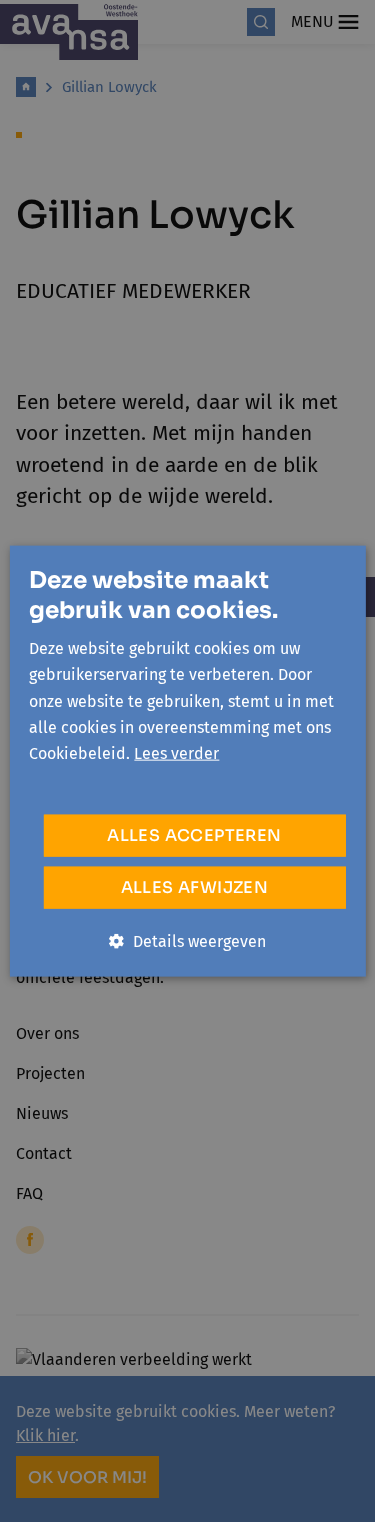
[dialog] (187, 761)
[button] (187, 941)
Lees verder (176, 753)
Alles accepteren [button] (194, 834)
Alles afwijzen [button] (195, 886)
